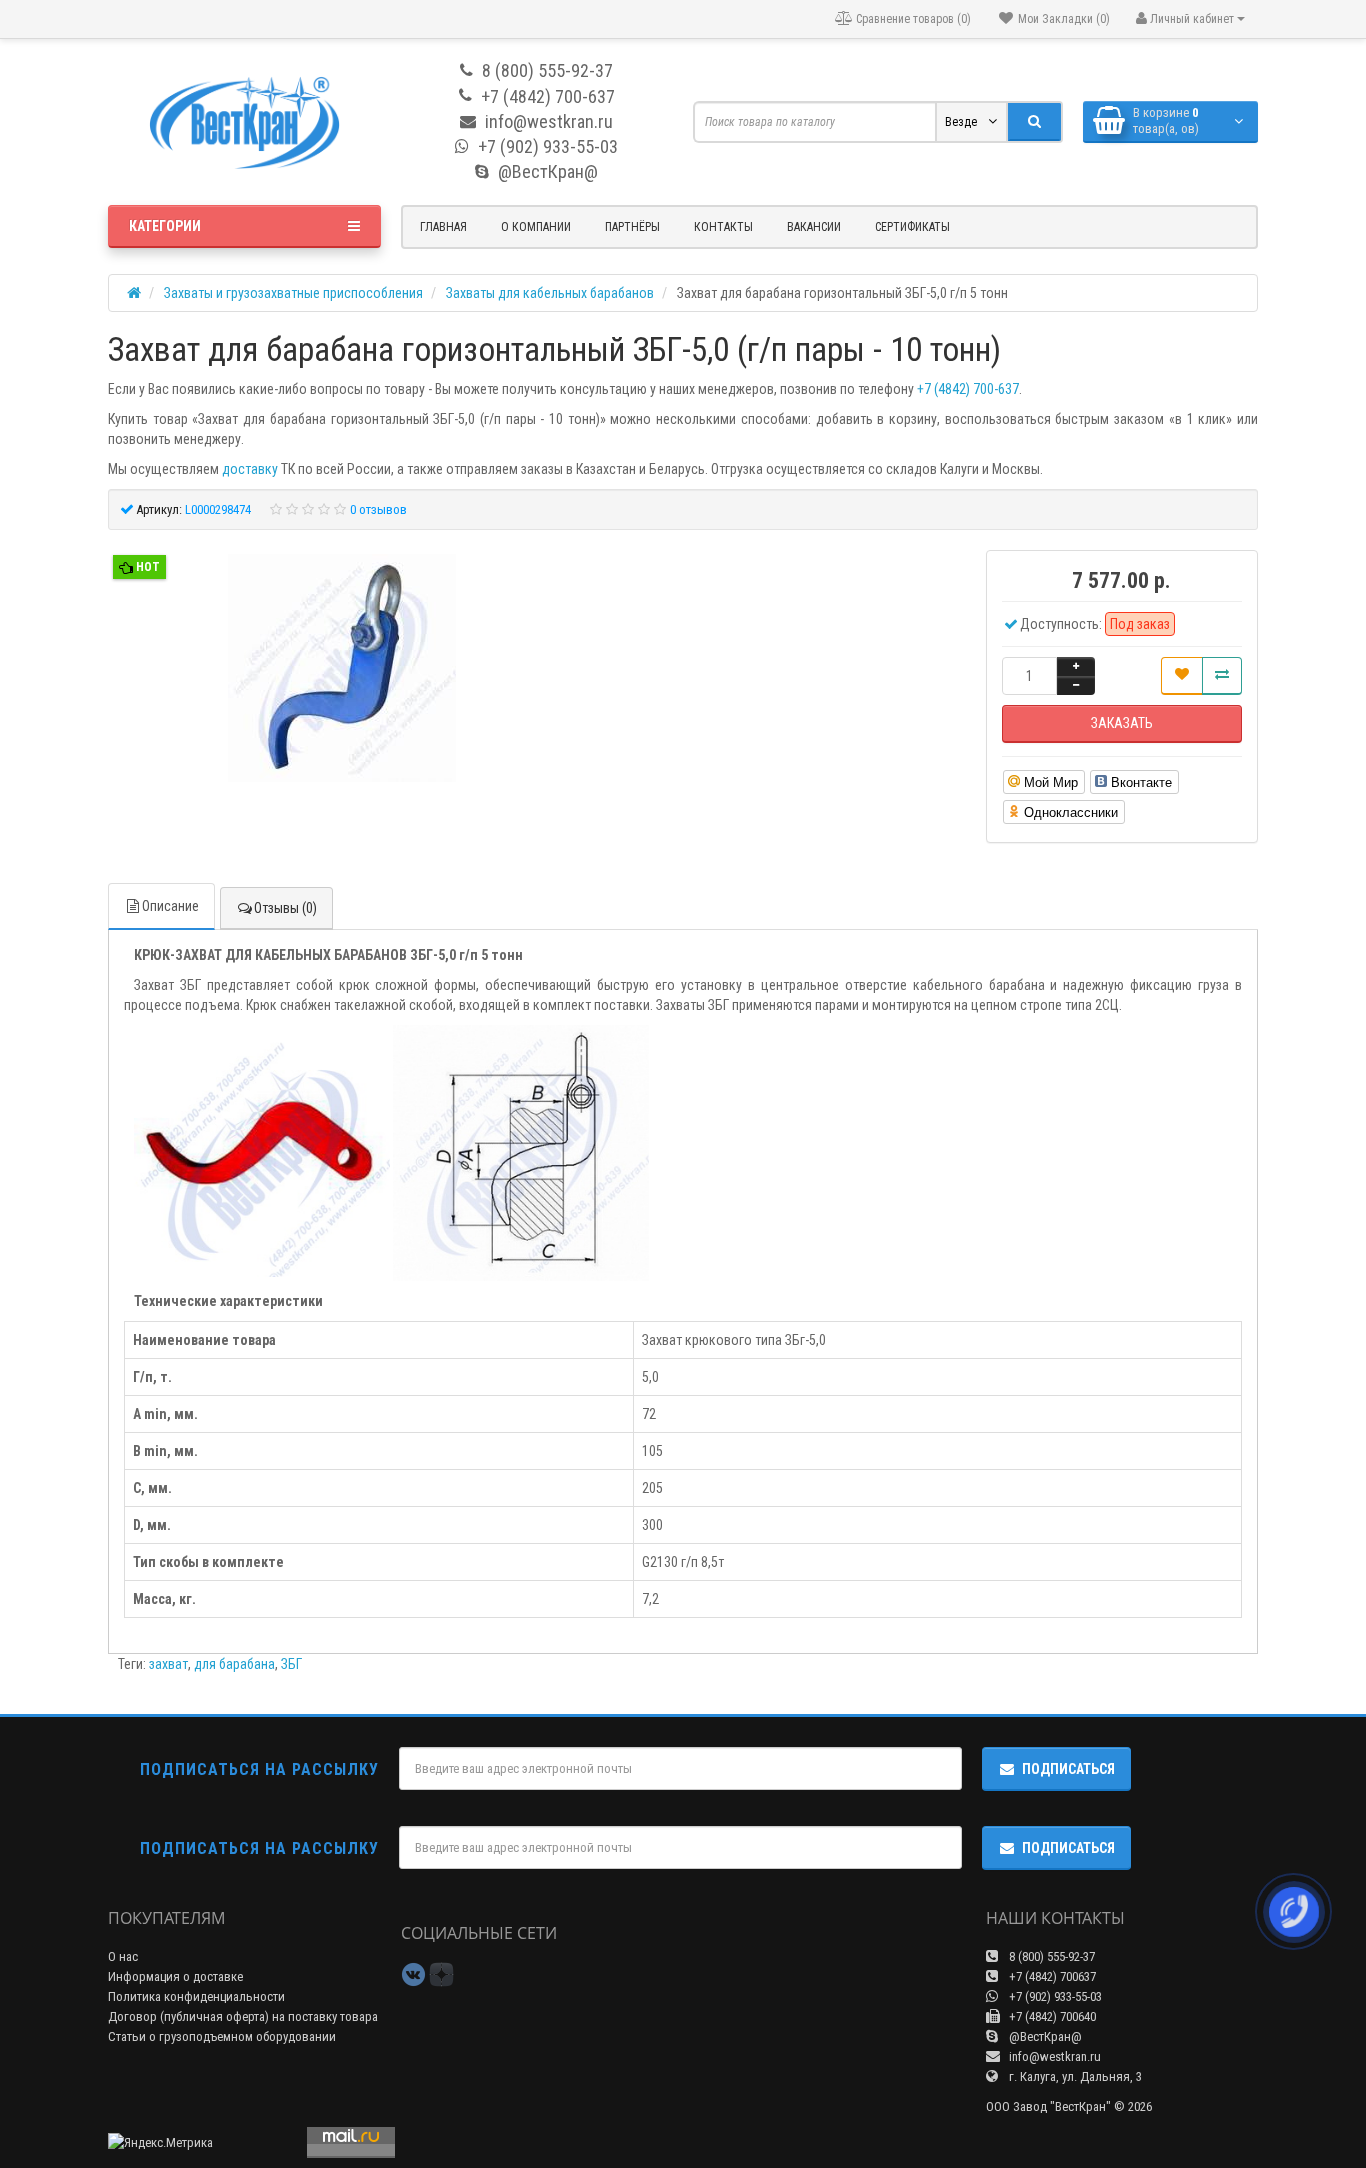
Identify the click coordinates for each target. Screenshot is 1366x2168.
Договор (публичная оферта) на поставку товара (243, 2016)
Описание (170, 906)
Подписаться (1068, 1769)
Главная (443, 227)
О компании (536, 227)
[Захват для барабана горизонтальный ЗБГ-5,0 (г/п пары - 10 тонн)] (342, 670)
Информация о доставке (175, 1976)
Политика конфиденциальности (196, 1996)
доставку (250, 469)
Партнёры (632, 227)
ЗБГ (291, 1664)
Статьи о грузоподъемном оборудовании (222, 2036)
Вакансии (814, 227)
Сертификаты (912, 227)
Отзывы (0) (285, 908)
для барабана (234, 1664)
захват (168, 1664)
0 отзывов (378, 509)
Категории (165, 226)
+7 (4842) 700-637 (968, 389)
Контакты (723, 227)
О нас (123, 1956)
